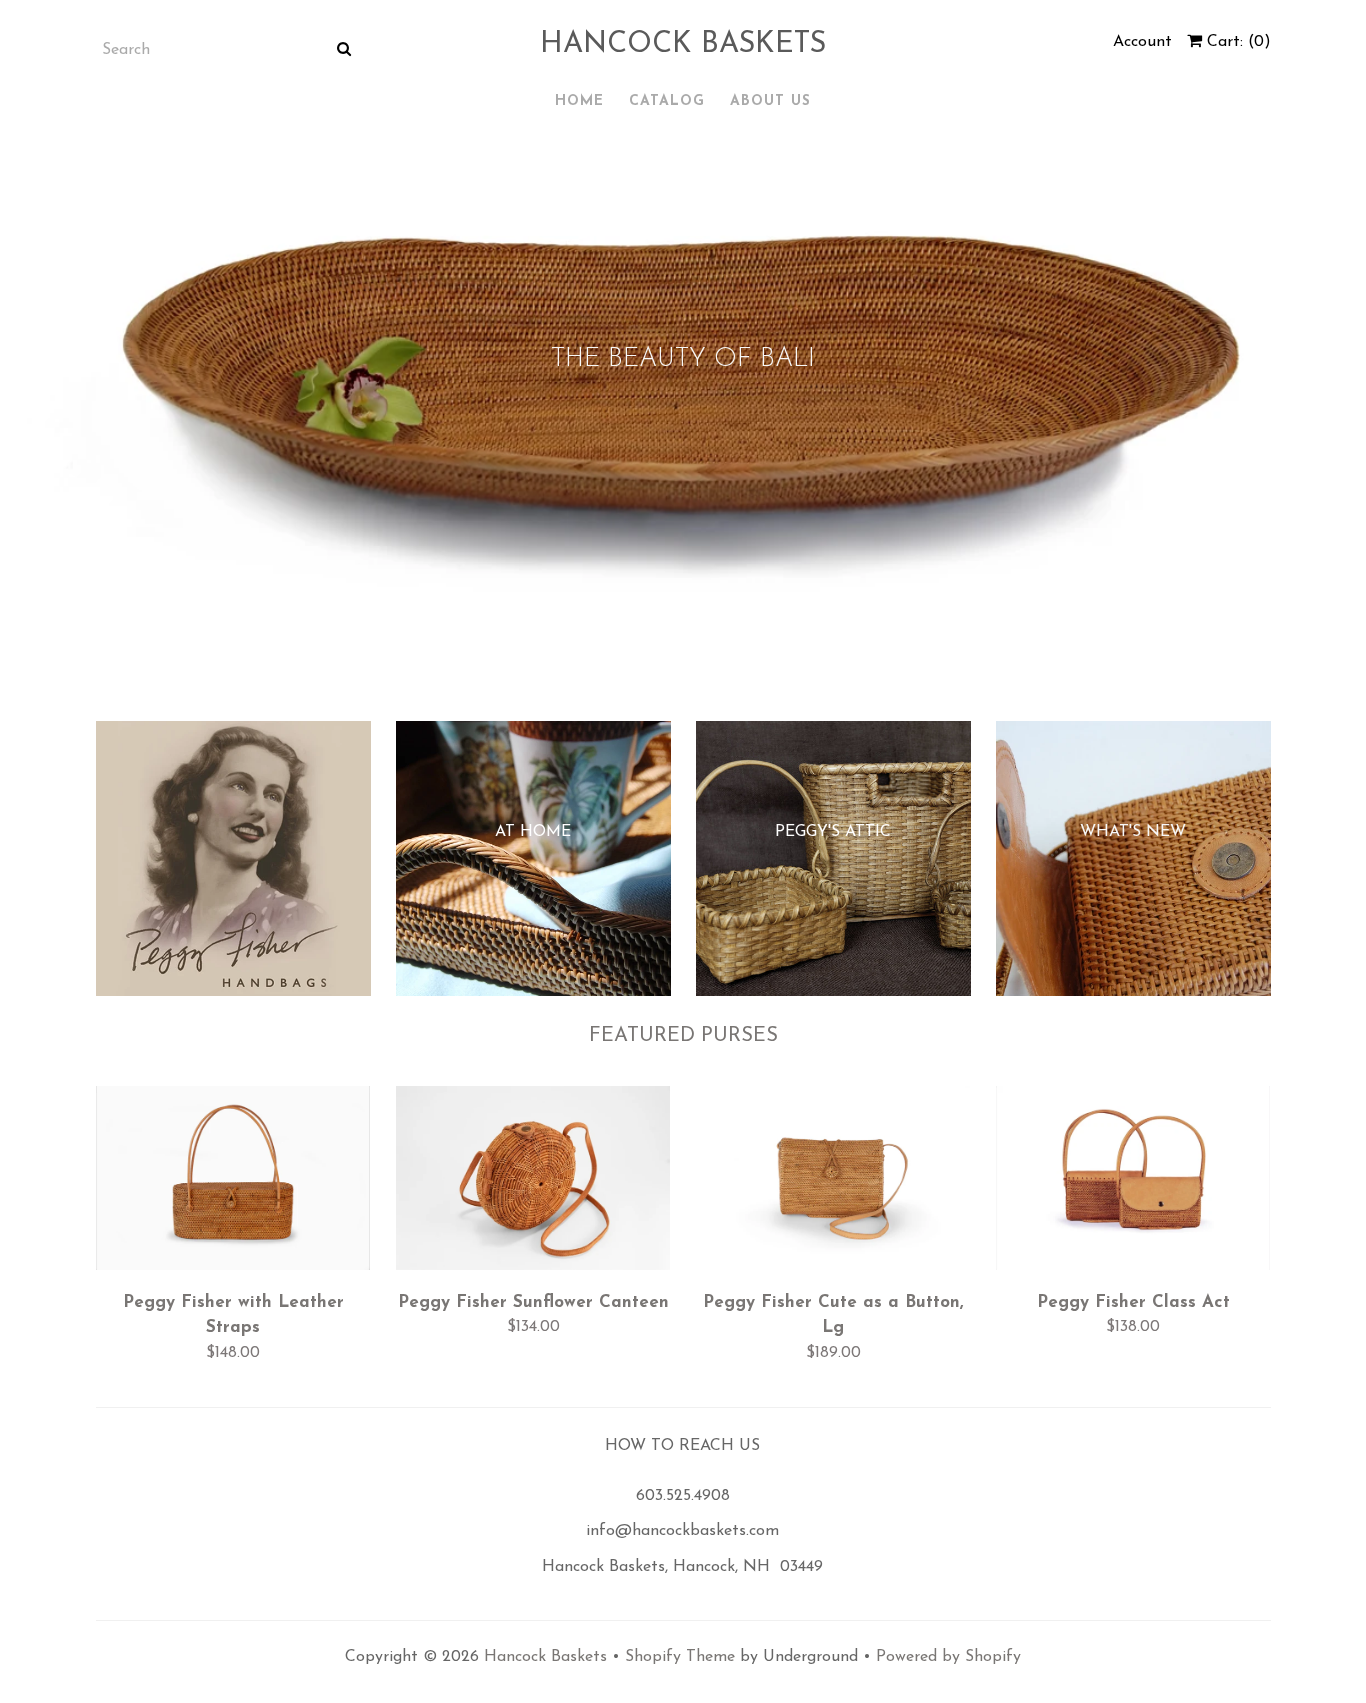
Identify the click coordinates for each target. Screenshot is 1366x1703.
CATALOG (667, 101)
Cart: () (1236, 42)
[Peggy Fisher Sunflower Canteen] (533, 1183)
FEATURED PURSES (683, 1036)
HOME (579, 101)
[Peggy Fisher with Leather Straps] (233, 1183)
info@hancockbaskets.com (682, 1531)
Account (1142, 42)
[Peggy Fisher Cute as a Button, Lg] (833, 1183)
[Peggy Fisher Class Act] (1133, 1183)
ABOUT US (770, 101)
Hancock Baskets (683, 44)
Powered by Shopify (948, 1657)
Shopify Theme (680, 1657)
